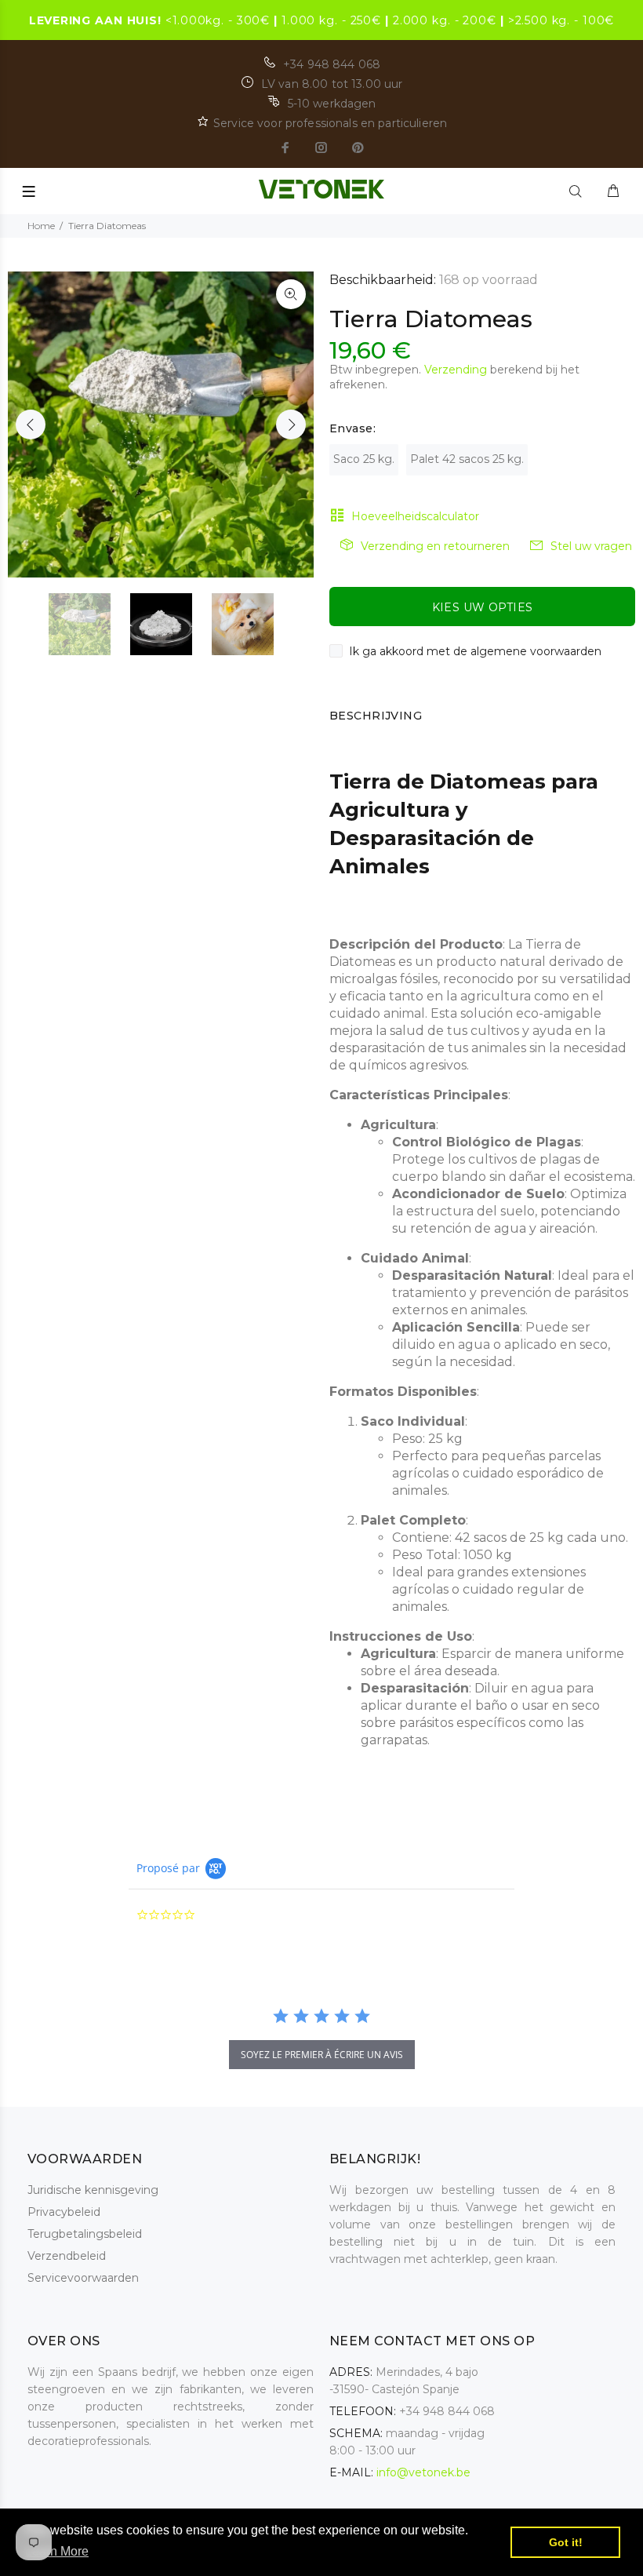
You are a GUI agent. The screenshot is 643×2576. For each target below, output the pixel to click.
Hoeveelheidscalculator (415, 516)
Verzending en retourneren (435, 546)
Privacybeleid (64, 2212)
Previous (31, 424)
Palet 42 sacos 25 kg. (467, 459)
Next (291, 424)
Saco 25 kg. (364, 459)
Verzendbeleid (67, 2256)
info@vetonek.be (423, 2472)
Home (41, 226)
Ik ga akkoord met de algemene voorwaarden (475, 651)
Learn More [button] (57, 2551)
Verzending (456, 370)
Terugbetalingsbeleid (85, 2234)
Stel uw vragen (591, 546)
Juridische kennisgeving (93, 2190)
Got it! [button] (566, 2542)
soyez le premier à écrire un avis (322, 2055)
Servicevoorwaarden (83, 2278)
